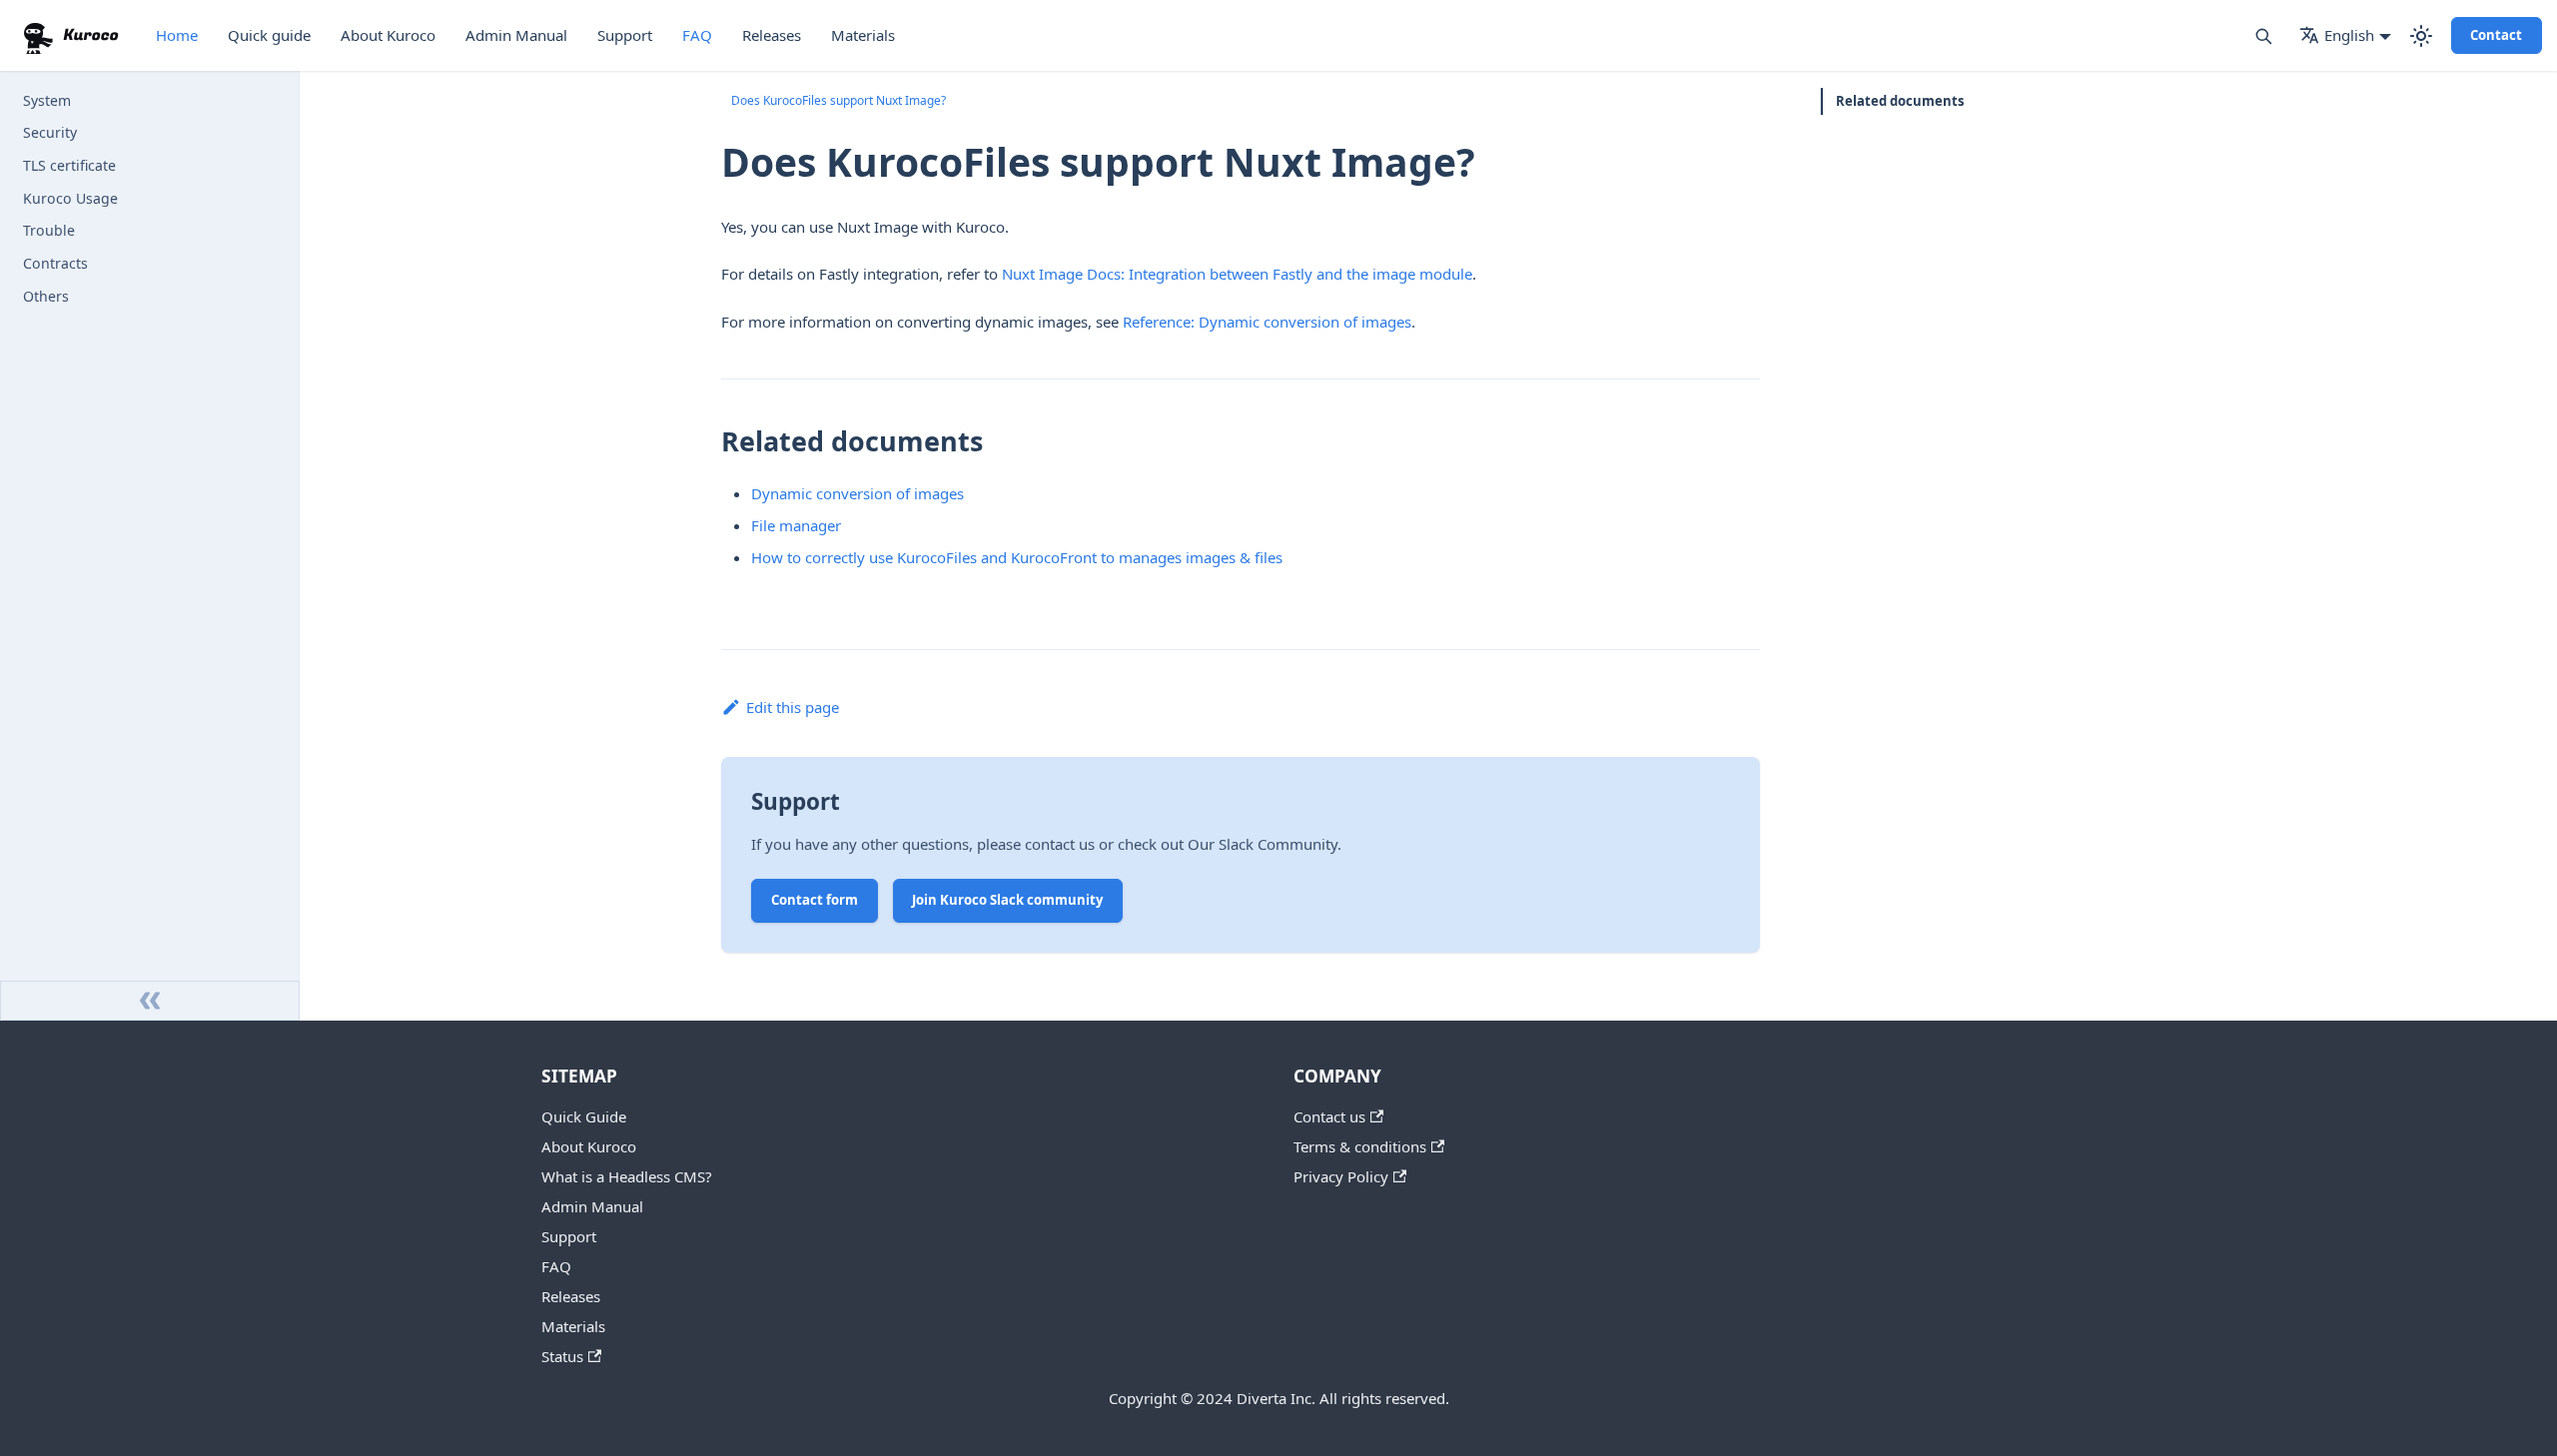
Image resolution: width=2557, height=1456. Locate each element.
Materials (863, 35)
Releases (772, 35)
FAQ (697, 35)
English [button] (2349, 35)
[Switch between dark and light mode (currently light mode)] (2421, 36)
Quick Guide (584, 1116)
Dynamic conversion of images (857, 493)
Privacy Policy (1341, 1176)
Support (625, 35)
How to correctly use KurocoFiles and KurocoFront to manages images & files (1017, 557)
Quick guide (269, 35)
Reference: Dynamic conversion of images (1267, 322)
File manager (796, 525)
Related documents (1900, 101)
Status (562, 1356)
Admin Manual (516, 35)
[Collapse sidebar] (150, 1001)
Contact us (1329, 1116)
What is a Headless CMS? (627, 1176)
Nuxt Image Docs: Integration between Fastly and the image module (1237, 274)
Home (177, 35)
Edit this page (793, 707)
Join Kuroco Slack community (1007, 900)
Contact (2496, 35)
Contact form (815, 900)
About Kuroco (388, 35)
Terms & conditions (1360, 1146)
